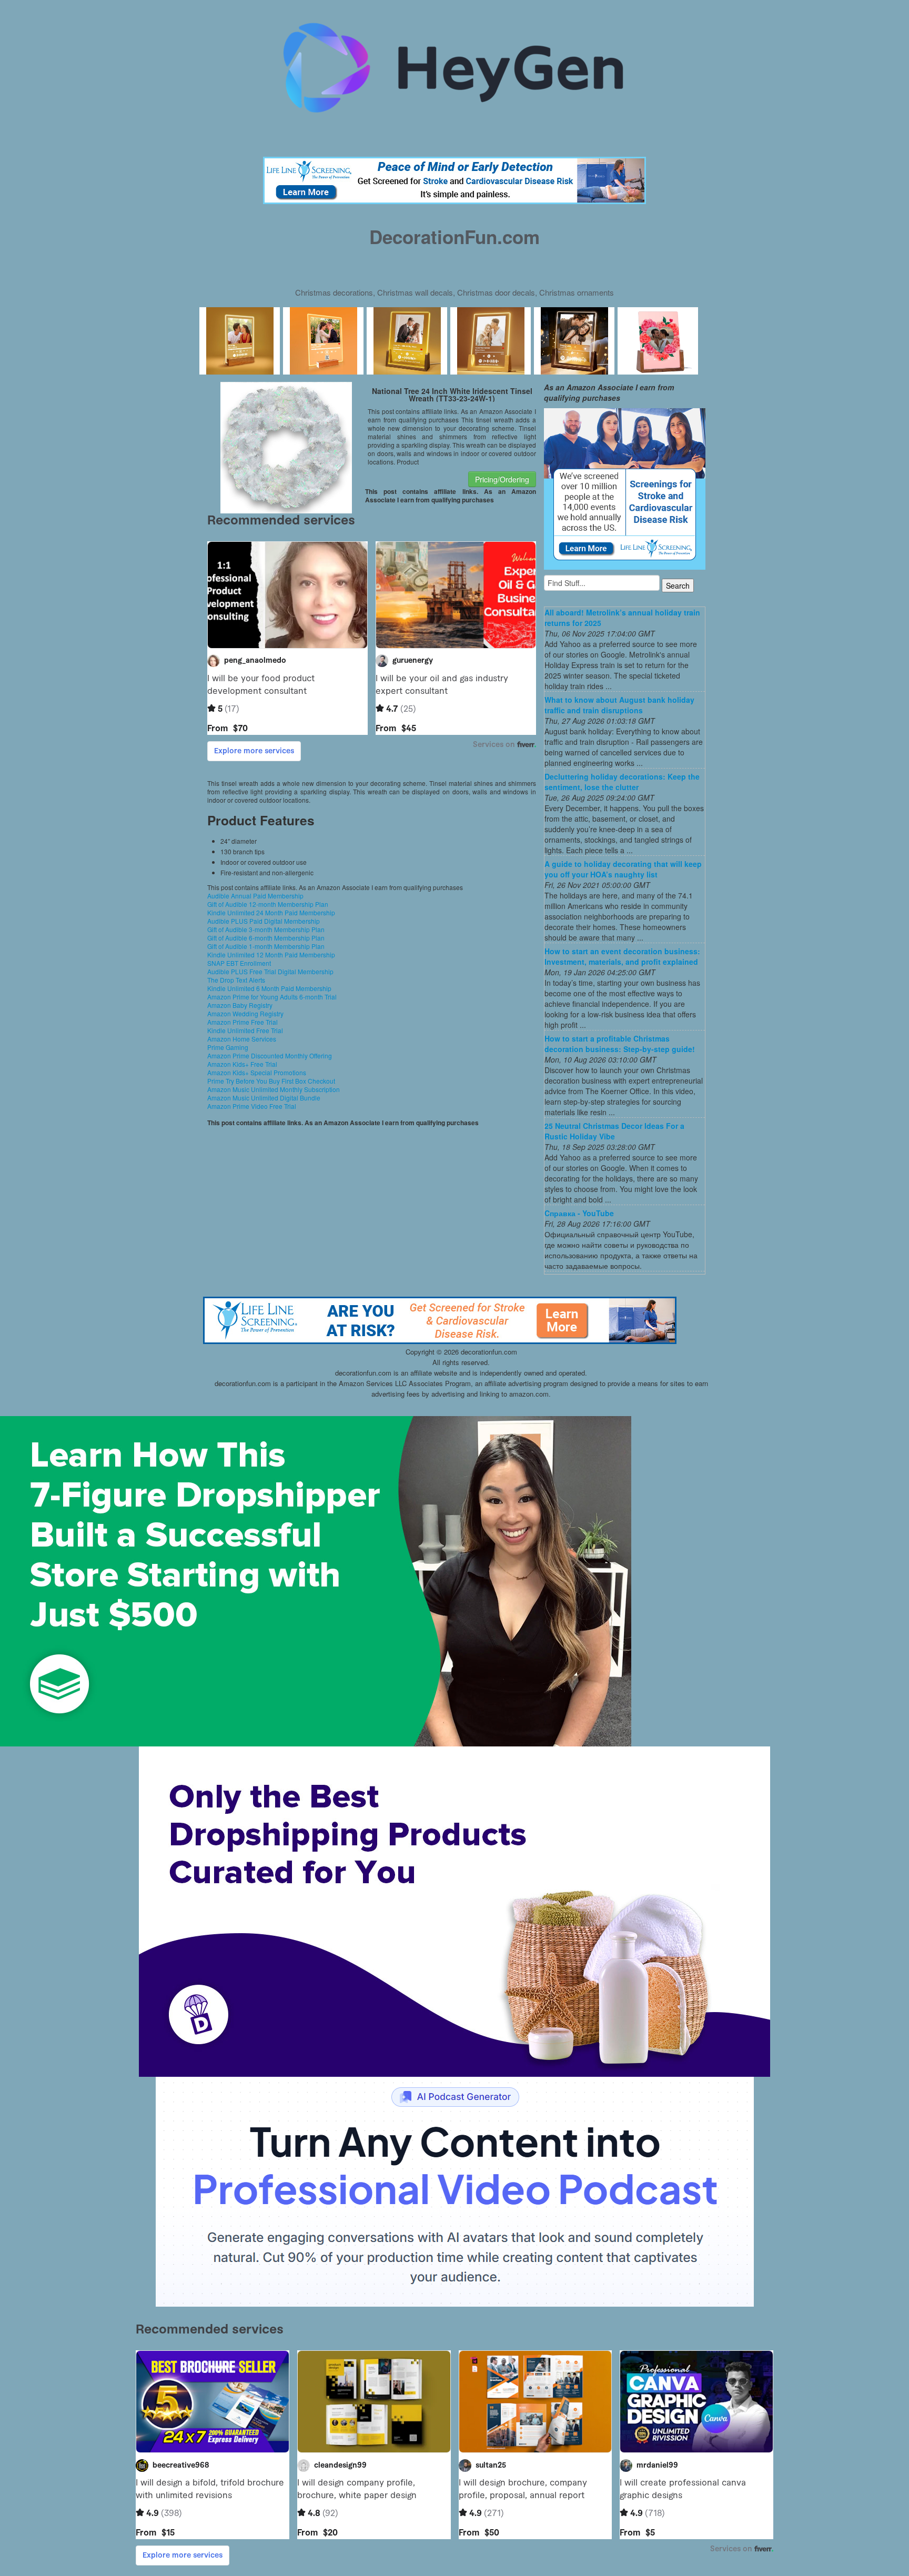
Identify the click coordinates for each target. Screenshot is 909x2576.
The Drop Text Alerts (236, 980)
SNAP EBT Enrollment (239, 963)
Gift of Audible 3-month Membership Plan (266, 929)
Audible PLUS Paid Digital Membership (264, 921)
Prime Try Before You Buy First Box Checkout (271, 1081)
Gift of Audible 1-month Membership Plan (266, 946)
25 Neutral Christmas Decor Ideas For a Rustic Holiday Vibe (614, 1131)
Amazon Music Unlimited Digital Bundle (264, 1098)
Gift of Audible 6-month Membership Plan (266, 938)
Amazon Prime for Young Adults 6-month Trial (272, 997)
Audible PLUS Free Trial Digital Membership (270, 971)
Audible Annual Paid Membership (255, 896)
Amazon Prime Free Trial (243, 1022)
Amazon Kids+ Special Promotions (257, 1072)
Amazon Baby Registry (240, 1005)
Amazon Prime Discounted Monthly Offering (270, 1055)
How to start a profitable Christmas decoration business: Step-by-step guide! (620, 1044)
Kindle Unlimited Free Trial (245, 1030)
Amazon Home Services (242, 1039)
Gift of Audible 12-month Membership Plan (268, 904)
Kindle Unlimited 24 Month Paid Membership (271, 912)
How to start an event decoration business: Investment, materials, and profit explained (622, 956)
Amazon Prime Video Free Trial (252, 1106)
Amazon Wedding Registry (245, 1013)
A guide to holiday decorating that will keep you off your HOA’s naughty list (623, 869)
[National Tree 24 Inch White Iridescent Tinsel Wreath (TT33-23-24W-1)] (286, 447)
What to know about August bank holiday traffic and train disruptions (619, 705)
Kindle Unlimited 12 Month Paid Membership (271, 954)
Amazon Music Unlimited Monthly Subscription (274, 1089)
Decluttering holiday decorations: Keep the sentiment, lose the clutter (622, 782)
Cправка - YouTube (579, 1213)
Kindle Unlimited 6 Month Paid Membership (269, 988)
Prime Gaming (228, 1047)
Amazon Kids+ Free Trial (242, 1064)
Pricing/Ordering (502, 479)
